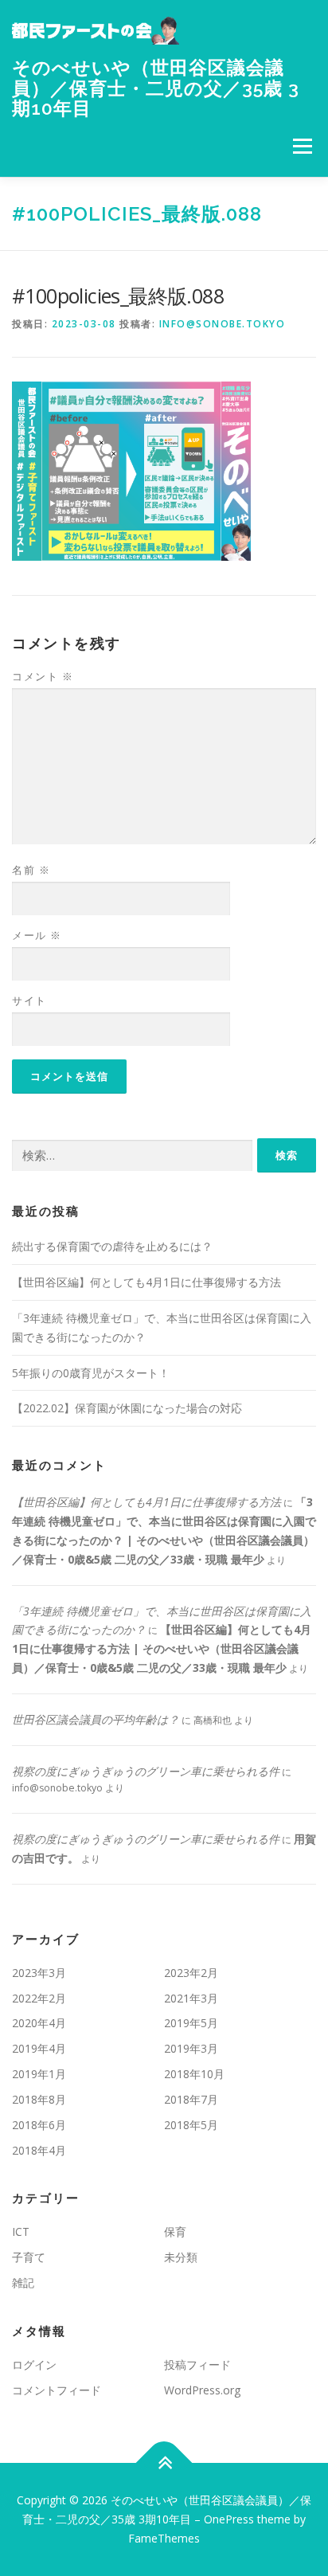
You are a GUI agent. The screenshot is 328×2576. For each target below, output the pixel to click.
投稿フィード (197, 2365)
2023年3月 (39, 1973)
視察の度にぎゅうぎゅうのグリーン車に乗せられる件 (146, 1771)
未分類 (181, 2257)
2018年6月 (39, 2125)
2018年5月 (191, 2125)
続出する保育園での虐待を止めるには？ (112, 1246)
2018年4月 (39, 2150)
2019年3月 (191, 2048)
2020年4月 (39, 2023)
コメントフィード (57, 2390)
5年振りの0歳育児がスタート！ (91, 1373)
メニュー (302, 147)
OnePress (229, 2519)
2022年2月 (39, 1998)
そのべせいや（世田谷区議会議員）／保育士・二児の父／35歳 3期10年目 (156, 88)
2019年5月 (191, 2023)
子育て (29, 2257)
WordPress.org (202, 2390)
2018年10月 (194, 2074)
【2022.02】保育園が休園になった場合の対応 (127, 1408)
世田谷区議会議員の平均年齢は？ (96, 1719)
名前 (31, 870)
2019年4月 (39, 2048)
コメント (43, 676)
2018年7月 (191, 2099)
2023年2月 (191, 1973)
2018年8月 (39, 2099)
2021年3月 (191, 1998)
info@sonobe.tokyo (223, 324)
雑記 (23, 2282)
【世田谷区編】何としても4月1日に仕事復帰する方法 (146, 1282)
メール (37, 935)
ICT (21, 2231)
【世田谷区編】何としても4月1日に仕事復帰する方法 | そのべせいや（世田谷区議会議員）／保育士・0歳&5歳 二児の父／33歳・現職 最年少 (162, 1648)
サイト (29, 1000)
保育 (175, 2231)
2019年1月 (39, 2074)
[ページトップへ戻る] (164, 2463)
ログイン (34, 2365)
